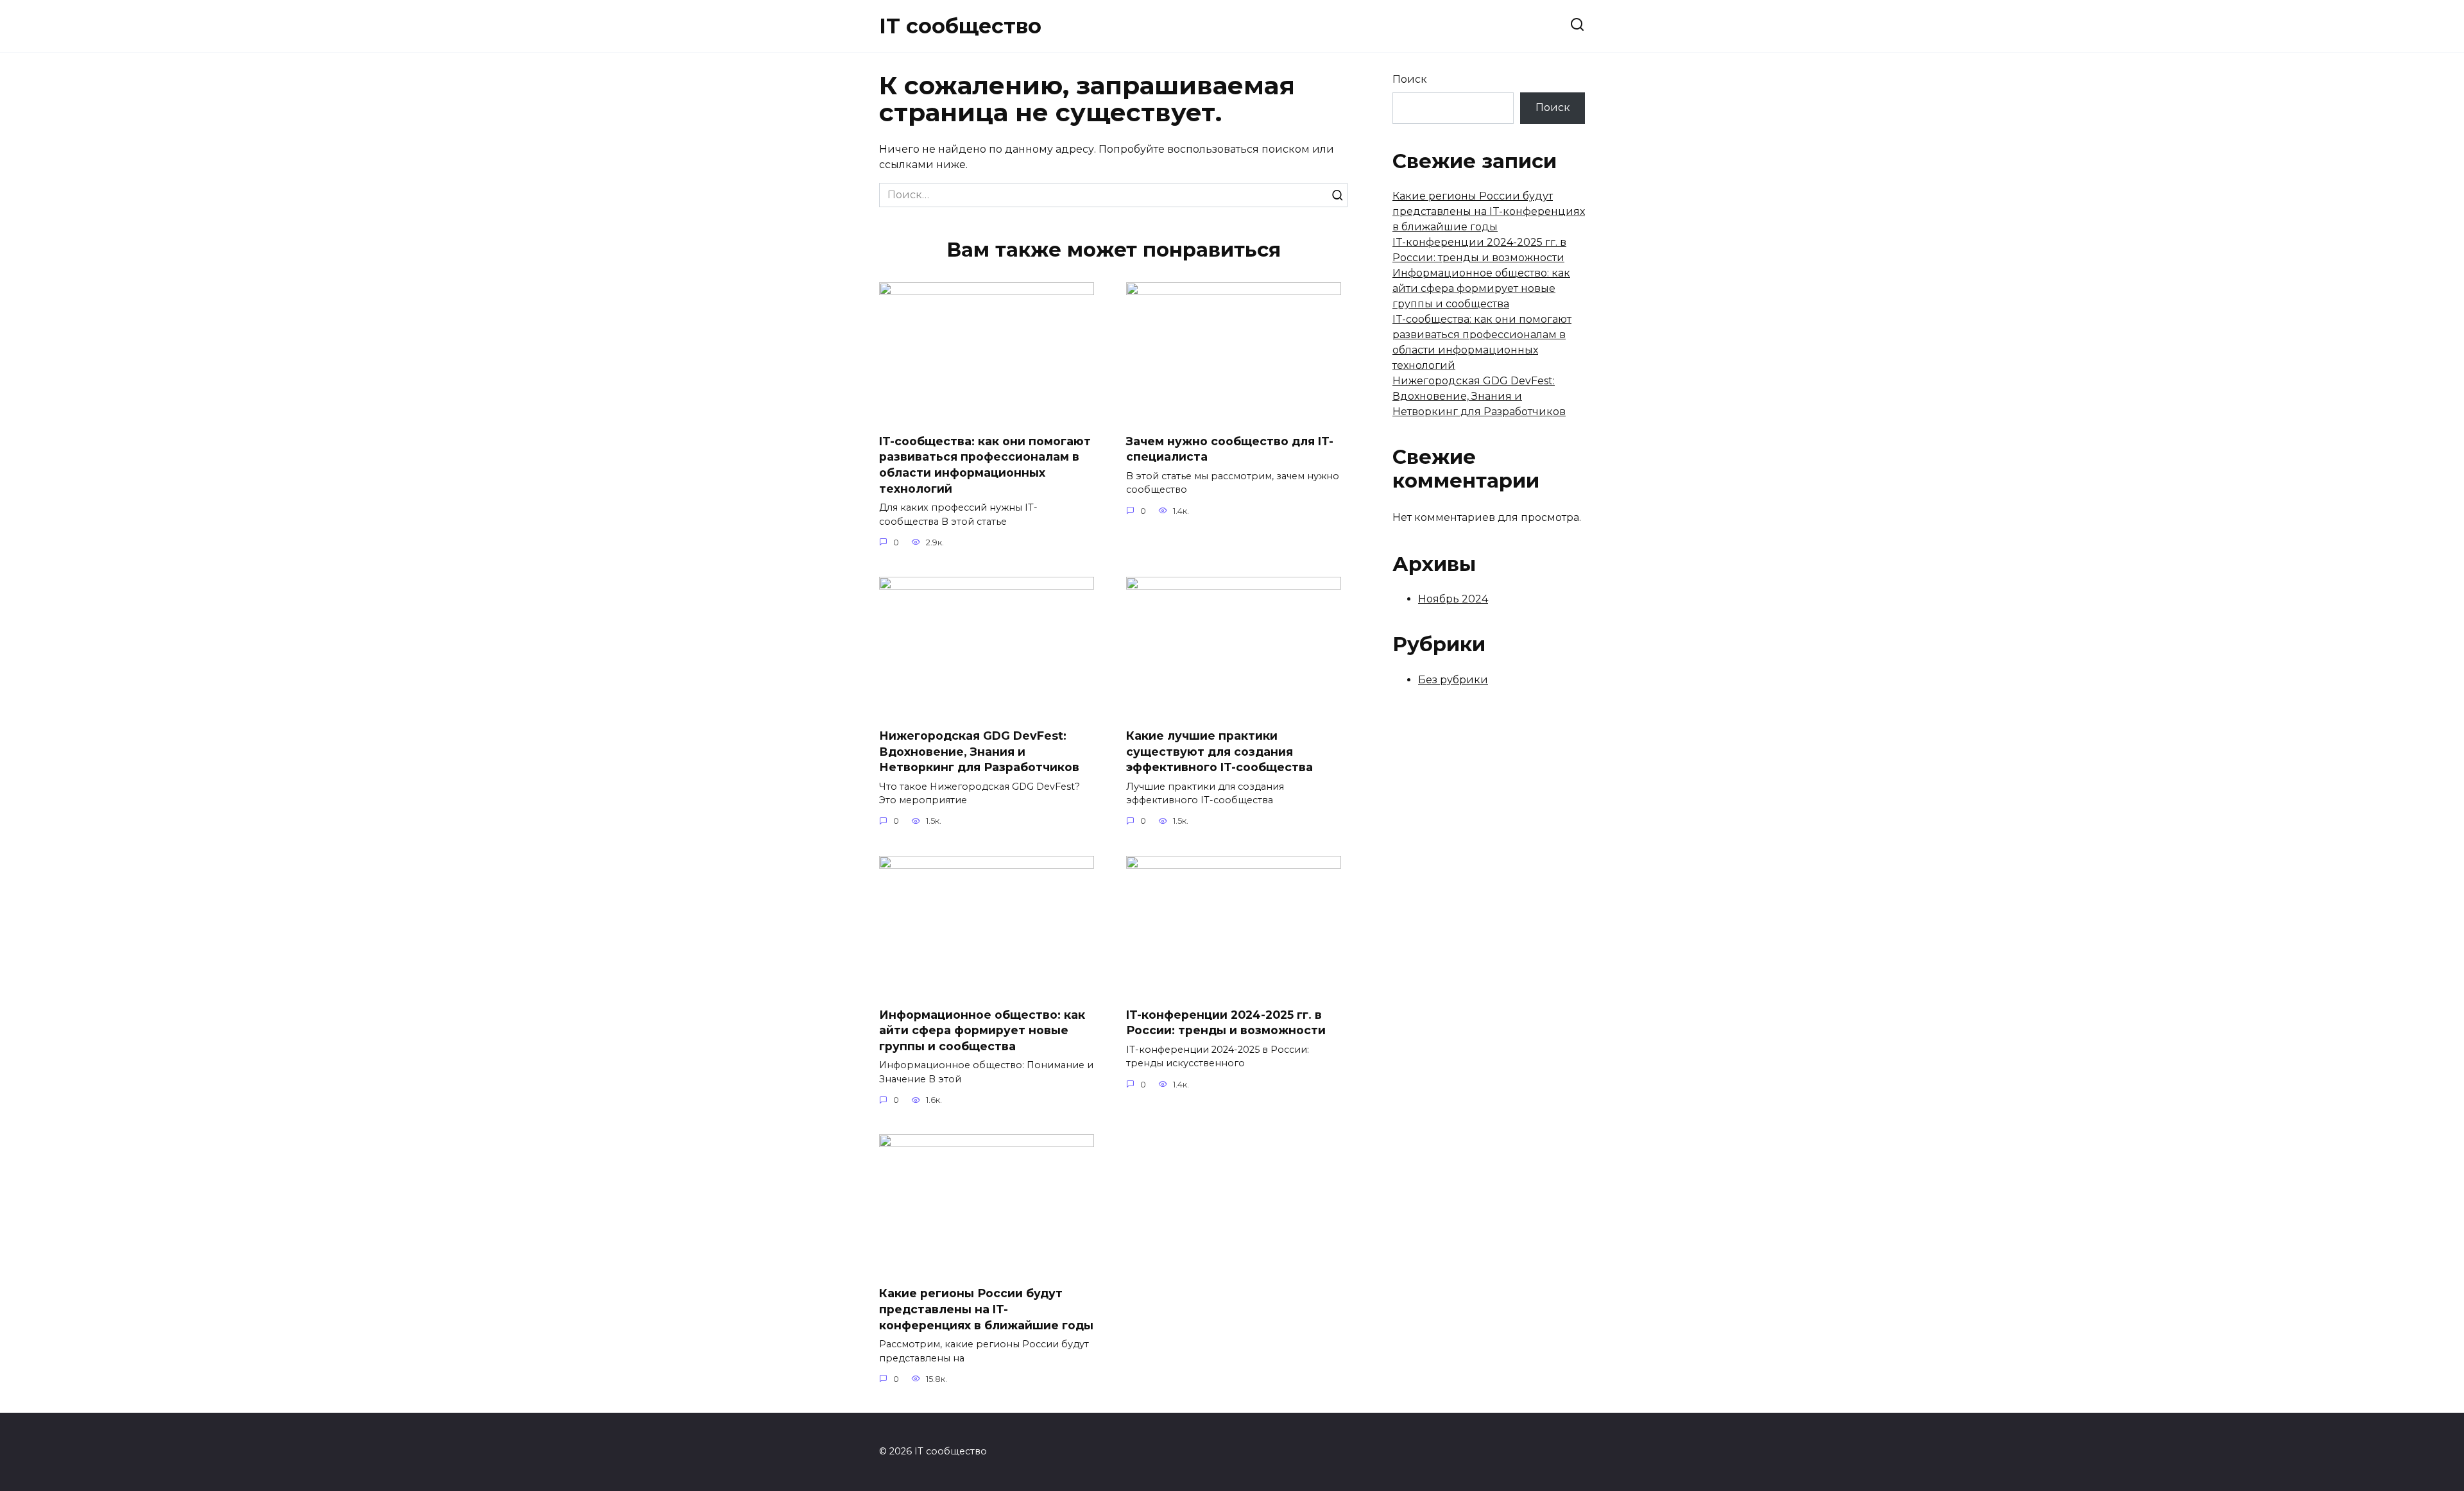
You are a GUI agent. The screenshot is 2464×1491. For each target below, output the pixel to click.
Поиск (1410, 79)
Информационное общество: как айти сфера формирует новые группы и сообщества (982, 1030)
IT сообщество (960, 26)
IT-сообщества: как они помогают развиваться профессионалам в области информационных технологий (985, 465)
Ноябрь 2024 (1453, 599)
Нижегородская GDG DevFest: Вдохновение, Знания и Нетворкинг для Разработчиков (979, 751)
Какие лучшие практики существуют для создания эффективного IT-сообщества (1219, 751)
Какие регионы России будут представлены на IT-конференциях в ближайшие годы (986, 1309)
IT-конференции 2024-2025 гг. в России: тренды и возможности (1226, 1023)
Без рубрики (1453, 680)
